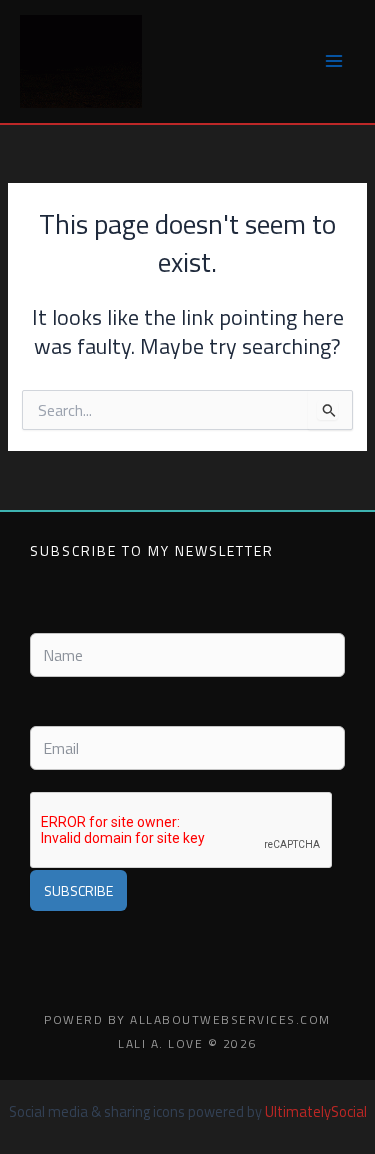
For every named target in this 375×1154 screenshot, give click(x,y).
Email (45, 709)
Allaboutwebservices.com (230, 1019)
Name (47, 616)
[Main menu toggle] (334, 61)
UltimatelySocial (316, 1111)
